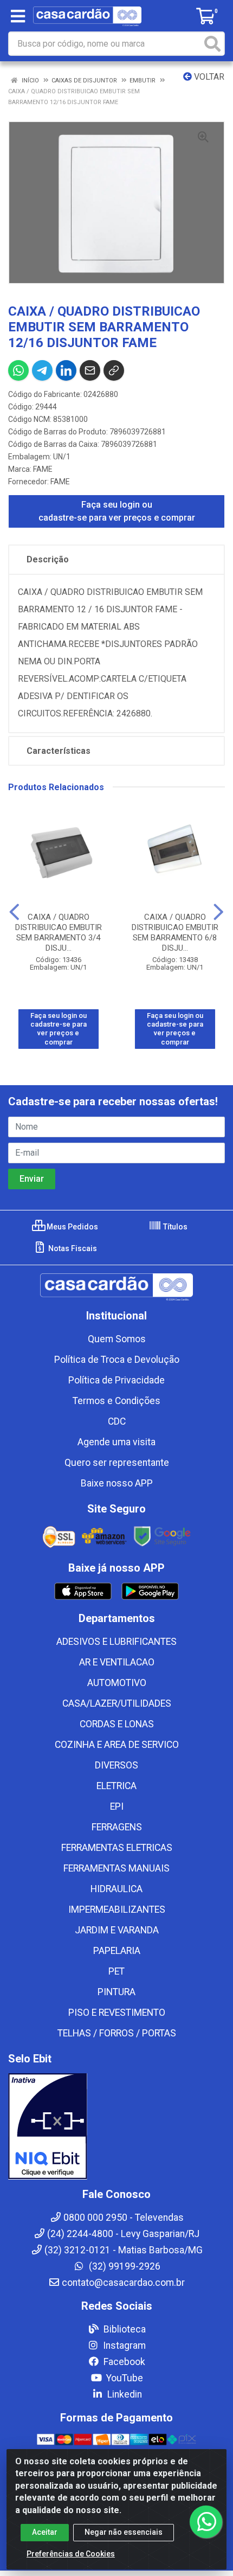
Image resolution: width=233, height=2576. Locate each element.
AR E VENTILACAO (117, 1662)
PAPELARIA (117, 1951)
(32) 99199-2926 (124, 2266)
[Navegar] (14, 912)
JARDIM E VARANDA (117, 1930)
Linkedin (124, 2394)
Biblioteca (124, 2329)
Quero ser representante (117, 1463)
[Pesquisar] (212, 44)
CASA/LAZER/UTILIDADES (117, 1703)
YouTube (124, 2378)
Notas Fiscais (72, 1248)
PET (116, 1971)
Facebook (123, 2362)
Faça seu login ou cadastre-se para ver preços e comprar (117, 511)
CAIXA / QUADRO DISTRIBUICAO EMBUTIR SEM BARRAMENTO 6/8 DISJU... (175, 933)
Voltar (208, 77)
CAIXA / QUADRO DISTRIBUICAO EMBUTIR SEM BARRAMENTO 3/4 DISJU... (59, 933)
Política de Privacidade (116, 1380)
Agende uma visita (116, 1442)
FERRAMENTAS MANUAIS (116, 1868)
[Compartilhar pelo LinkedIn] (66, 370)
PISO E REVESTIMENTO (117, 2013)
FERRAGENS (117, 1827)
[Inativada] (116, 2126)
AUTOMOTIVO (117, 1683)
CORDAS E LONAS (117, 1724)
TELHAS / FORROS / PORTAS (117, 2033)
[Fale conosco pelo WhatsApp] (206, 2522)
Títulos (174, 1227)
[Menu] (18, 16)
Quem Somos (117, 1339)
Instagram (123, 2346)
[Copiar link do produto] (114, 370)
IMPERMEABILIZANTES (117, 1909)
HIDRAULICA (116, 1889)
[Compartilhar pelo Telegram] (42, 370)
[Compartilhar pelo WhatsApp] (18, 370)
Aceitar (45, 2532)
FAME (43, 469)
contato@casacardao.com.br (123, 2283)
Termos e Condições (116, 1401)
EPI (117, 1806)
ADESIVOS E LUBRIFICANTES (116, 1642)
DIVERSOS (116, 1765)
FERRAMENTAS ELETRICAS (117, 1848)
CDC (117, 1421)
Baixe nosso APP (117, 1483)
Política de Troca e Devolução (117, 1360)
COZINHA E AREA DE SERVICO (117, 1745)
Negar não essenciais (124, 2532)
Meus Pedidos (72, 1227)
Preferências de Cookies (71, 2554)
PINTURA (116, 1992)
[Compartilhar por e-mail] (90, 370)
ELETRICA (116, 1786)
